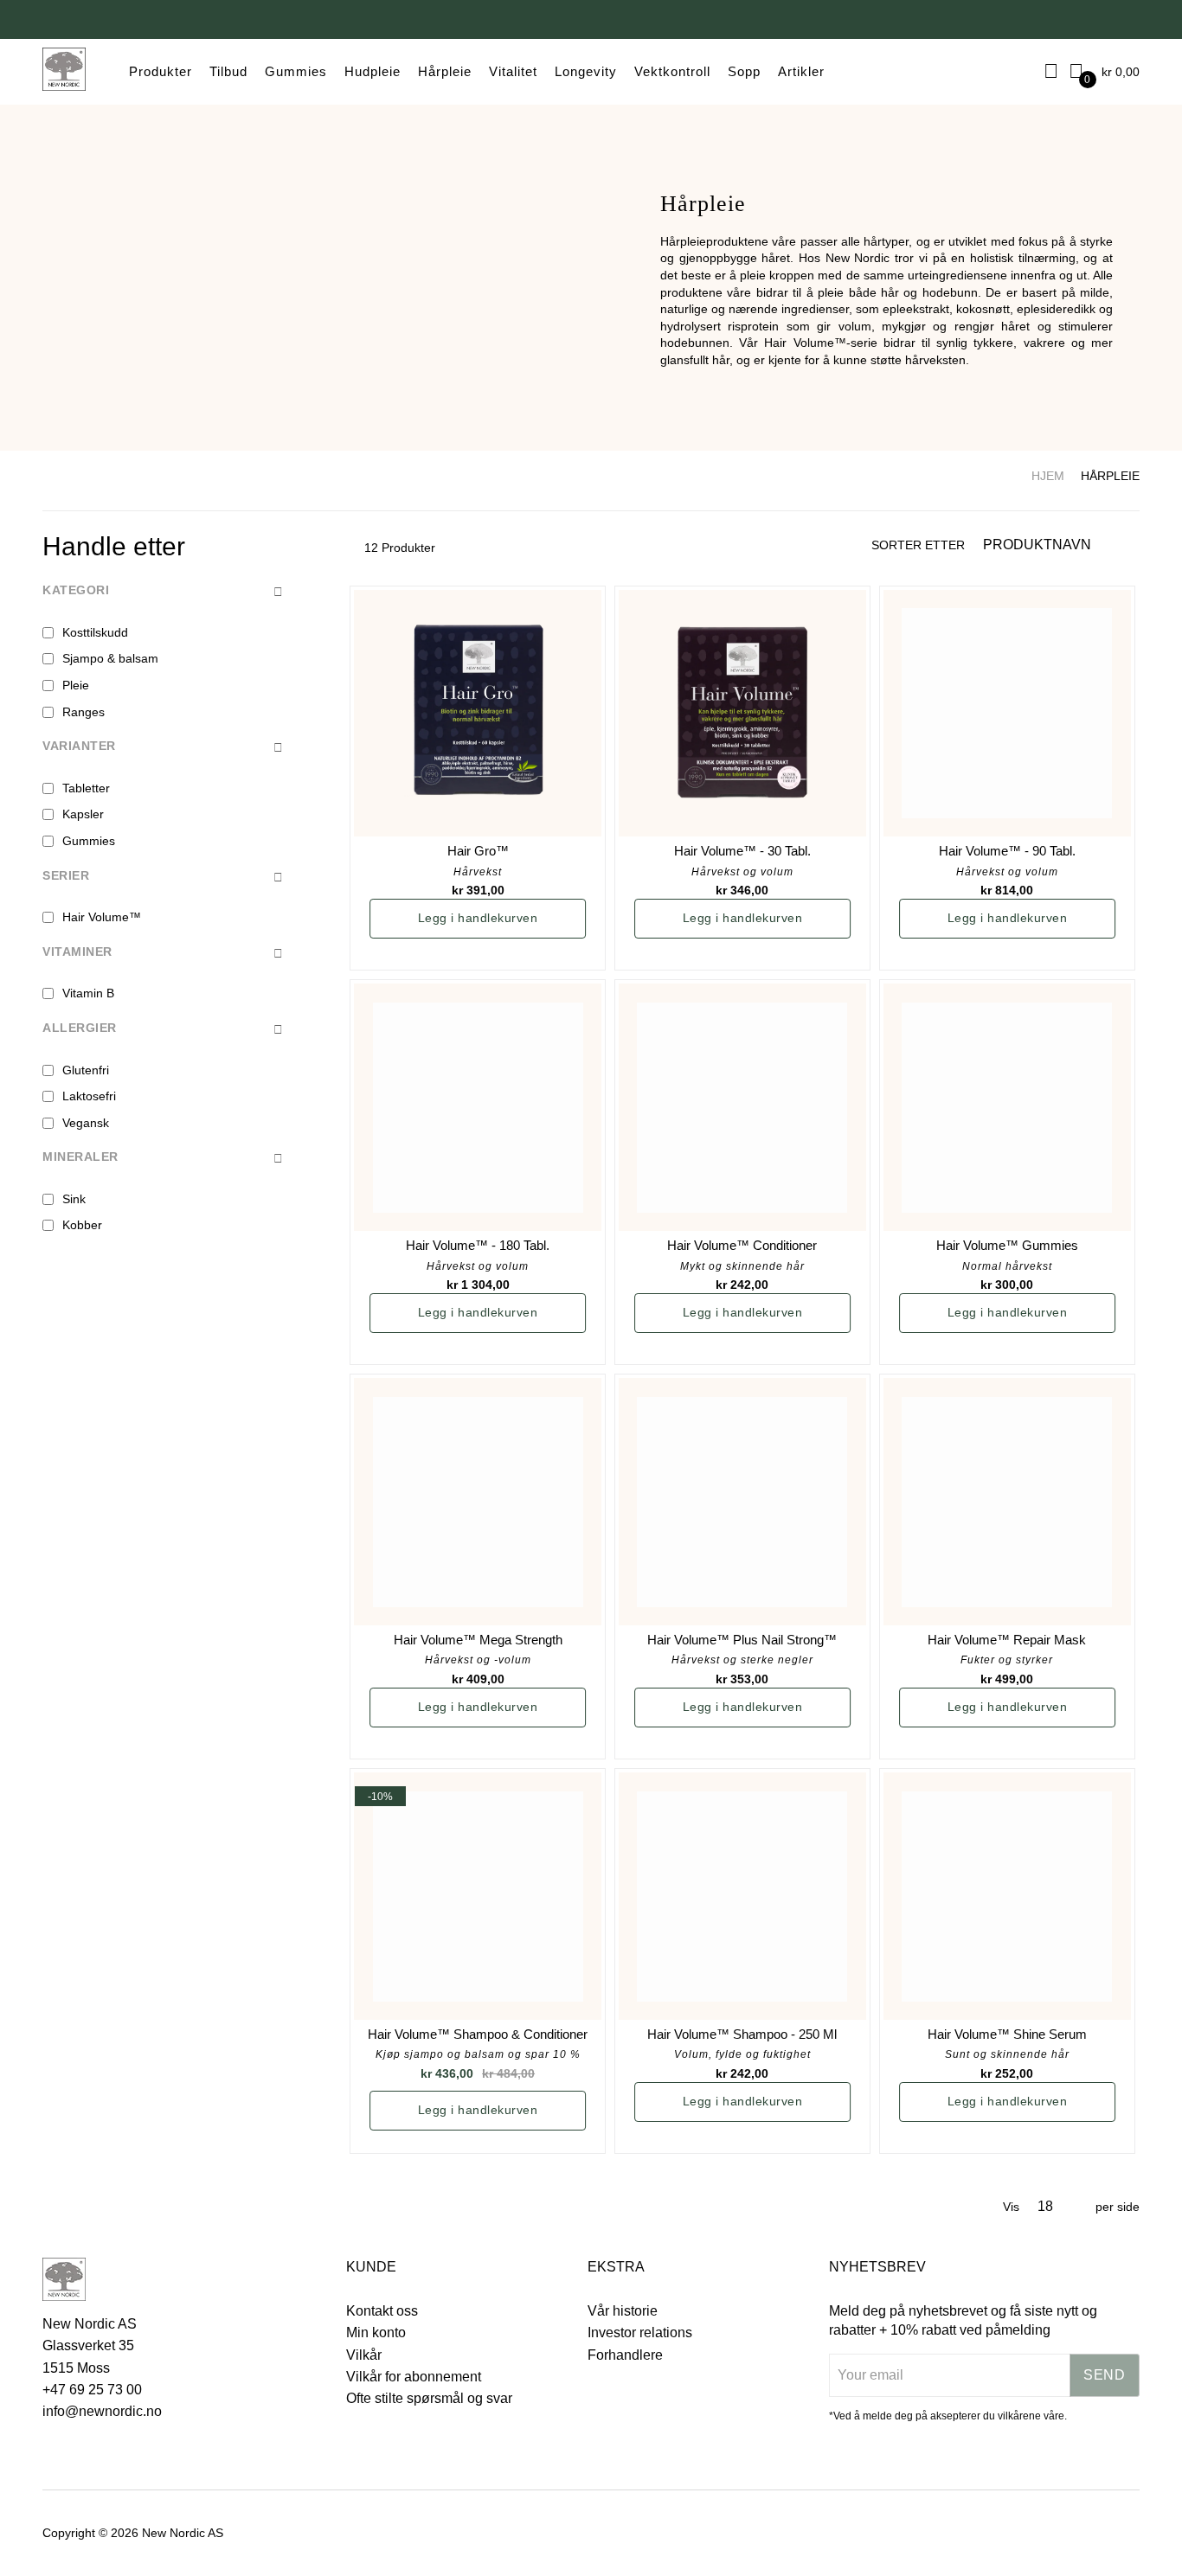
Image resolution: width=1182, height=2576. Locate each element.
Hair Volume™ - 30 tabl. (742, 851)
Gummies (296, 71)
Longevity (586, 71)
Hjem (1048, 476)
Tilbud (228, 71)
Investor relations (640, 2332)
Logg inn (1052, 71)
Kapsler (83, 814)
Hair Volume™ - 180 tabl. (478, 1245)
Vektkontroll (672, 71)
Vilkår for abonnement (414, 2377)
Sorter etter (918, 545)
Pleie (76, 685)
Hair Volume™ (102, 917)
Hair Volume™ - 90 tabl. (1007, 851)
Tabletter (86, 788)
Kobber (82, 1225)
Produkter (161, 71)
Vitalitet (513, 71)
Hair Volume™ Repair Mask (1007, 1640)
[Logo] (64, 72)
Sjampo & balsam (110, 658)
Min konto (376, 2332)
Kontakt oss (382, 2311)
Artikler (801, 71)
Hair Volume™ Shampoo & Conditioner (478, 2034)
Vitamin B (88, 993)
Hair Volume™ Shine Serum (1007, 2034)
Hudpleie (373, 71)
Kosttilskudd (95, 632)
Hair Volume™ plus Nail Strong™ (742, 1640)
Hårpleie (445, 71)
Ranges (84, 712)
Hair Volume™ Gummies (1007, 1245)
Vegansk (86, 1123)
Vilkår (364, 2355)
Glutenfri (86, 1070)
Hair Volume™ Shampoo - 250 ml (742, 2034)
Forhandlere (625, 2355)
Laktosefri (89, 1096)
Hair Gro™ (478, 851)
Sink (74, 1199)
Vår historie (623, 2311)
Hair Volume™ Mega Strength (478, 1640)
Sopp (744, 71)
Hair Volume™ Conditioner (742, 1245)
